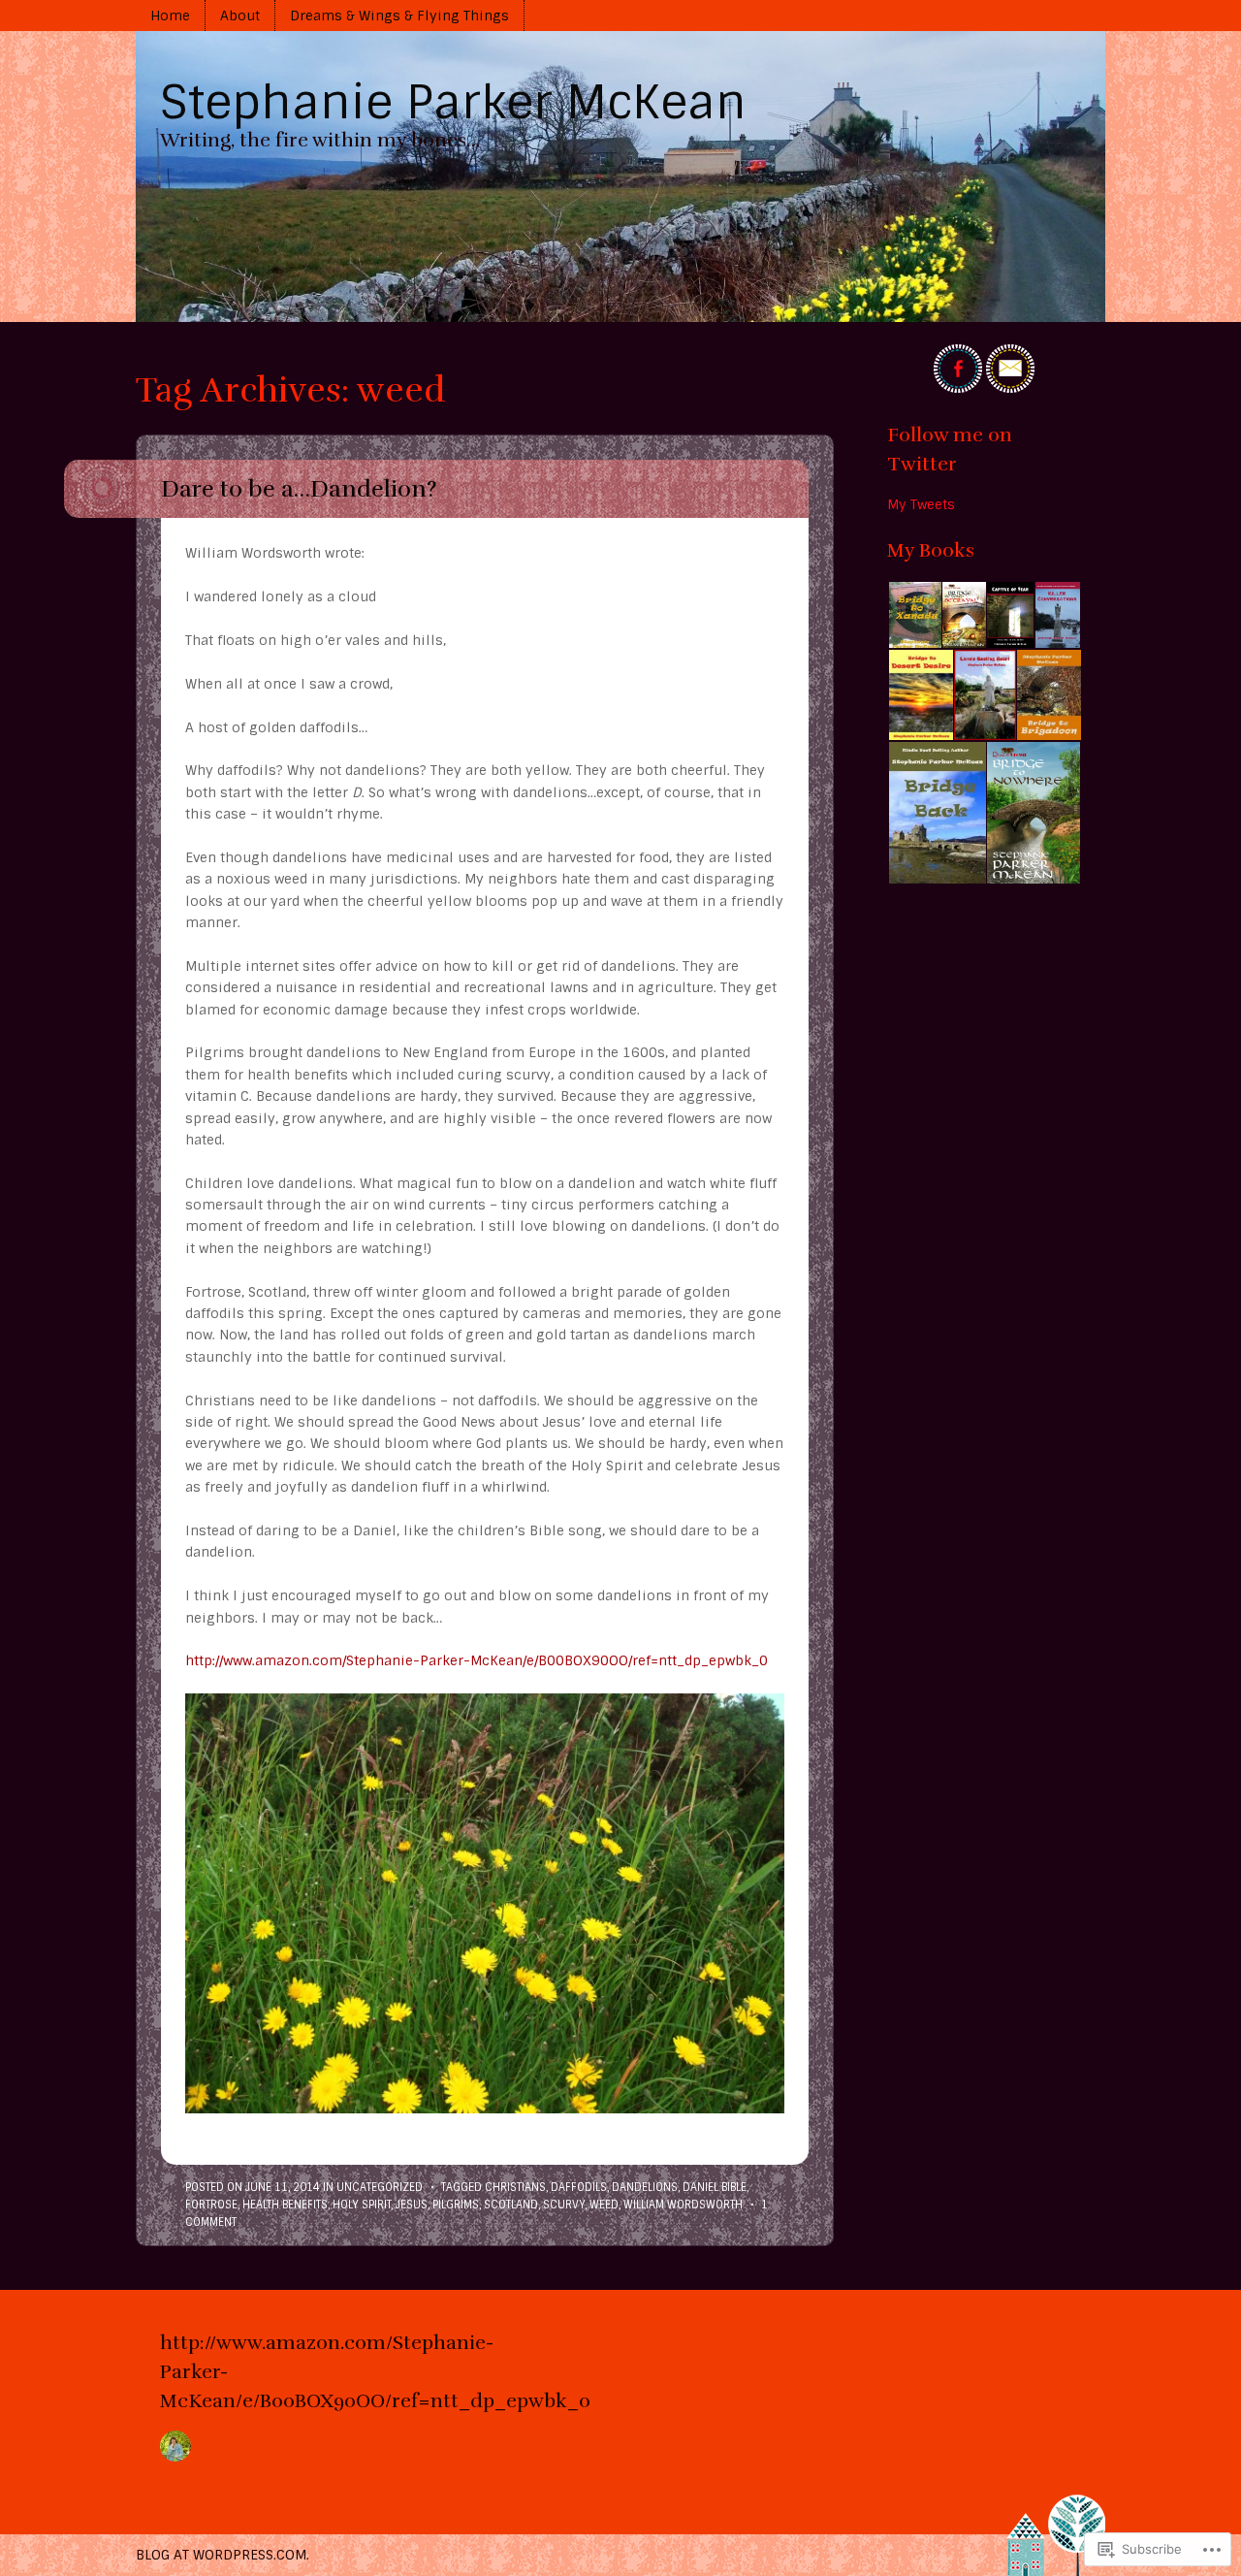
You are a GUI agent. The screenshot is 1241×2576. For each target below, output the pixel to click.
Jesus (412, 2205)
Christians (515, 2187)
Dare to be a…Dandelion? (299, 489)
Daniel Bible (715, 2187)
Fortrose (211, 2205)
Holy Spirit (362, 2205)
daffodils (579, 2187)
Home (170, 16)
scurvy (564, 2205)
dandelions (645, 2187)
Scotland (511, 2205)
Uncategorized (380, 2187)
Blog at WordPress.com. (223, 2555)
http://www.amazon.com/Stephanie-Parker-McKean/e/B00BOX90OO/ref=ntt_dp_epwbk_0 (477, 1660)
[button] (914, 615)
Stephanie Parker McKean (453, 102)
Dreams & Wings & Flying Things (399, 16)
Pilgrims (456, 2205)
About (240, 16)
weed (604, 2205)
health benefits (285, 2205)
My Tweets (921, 504)
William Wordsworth (683, 2205)
